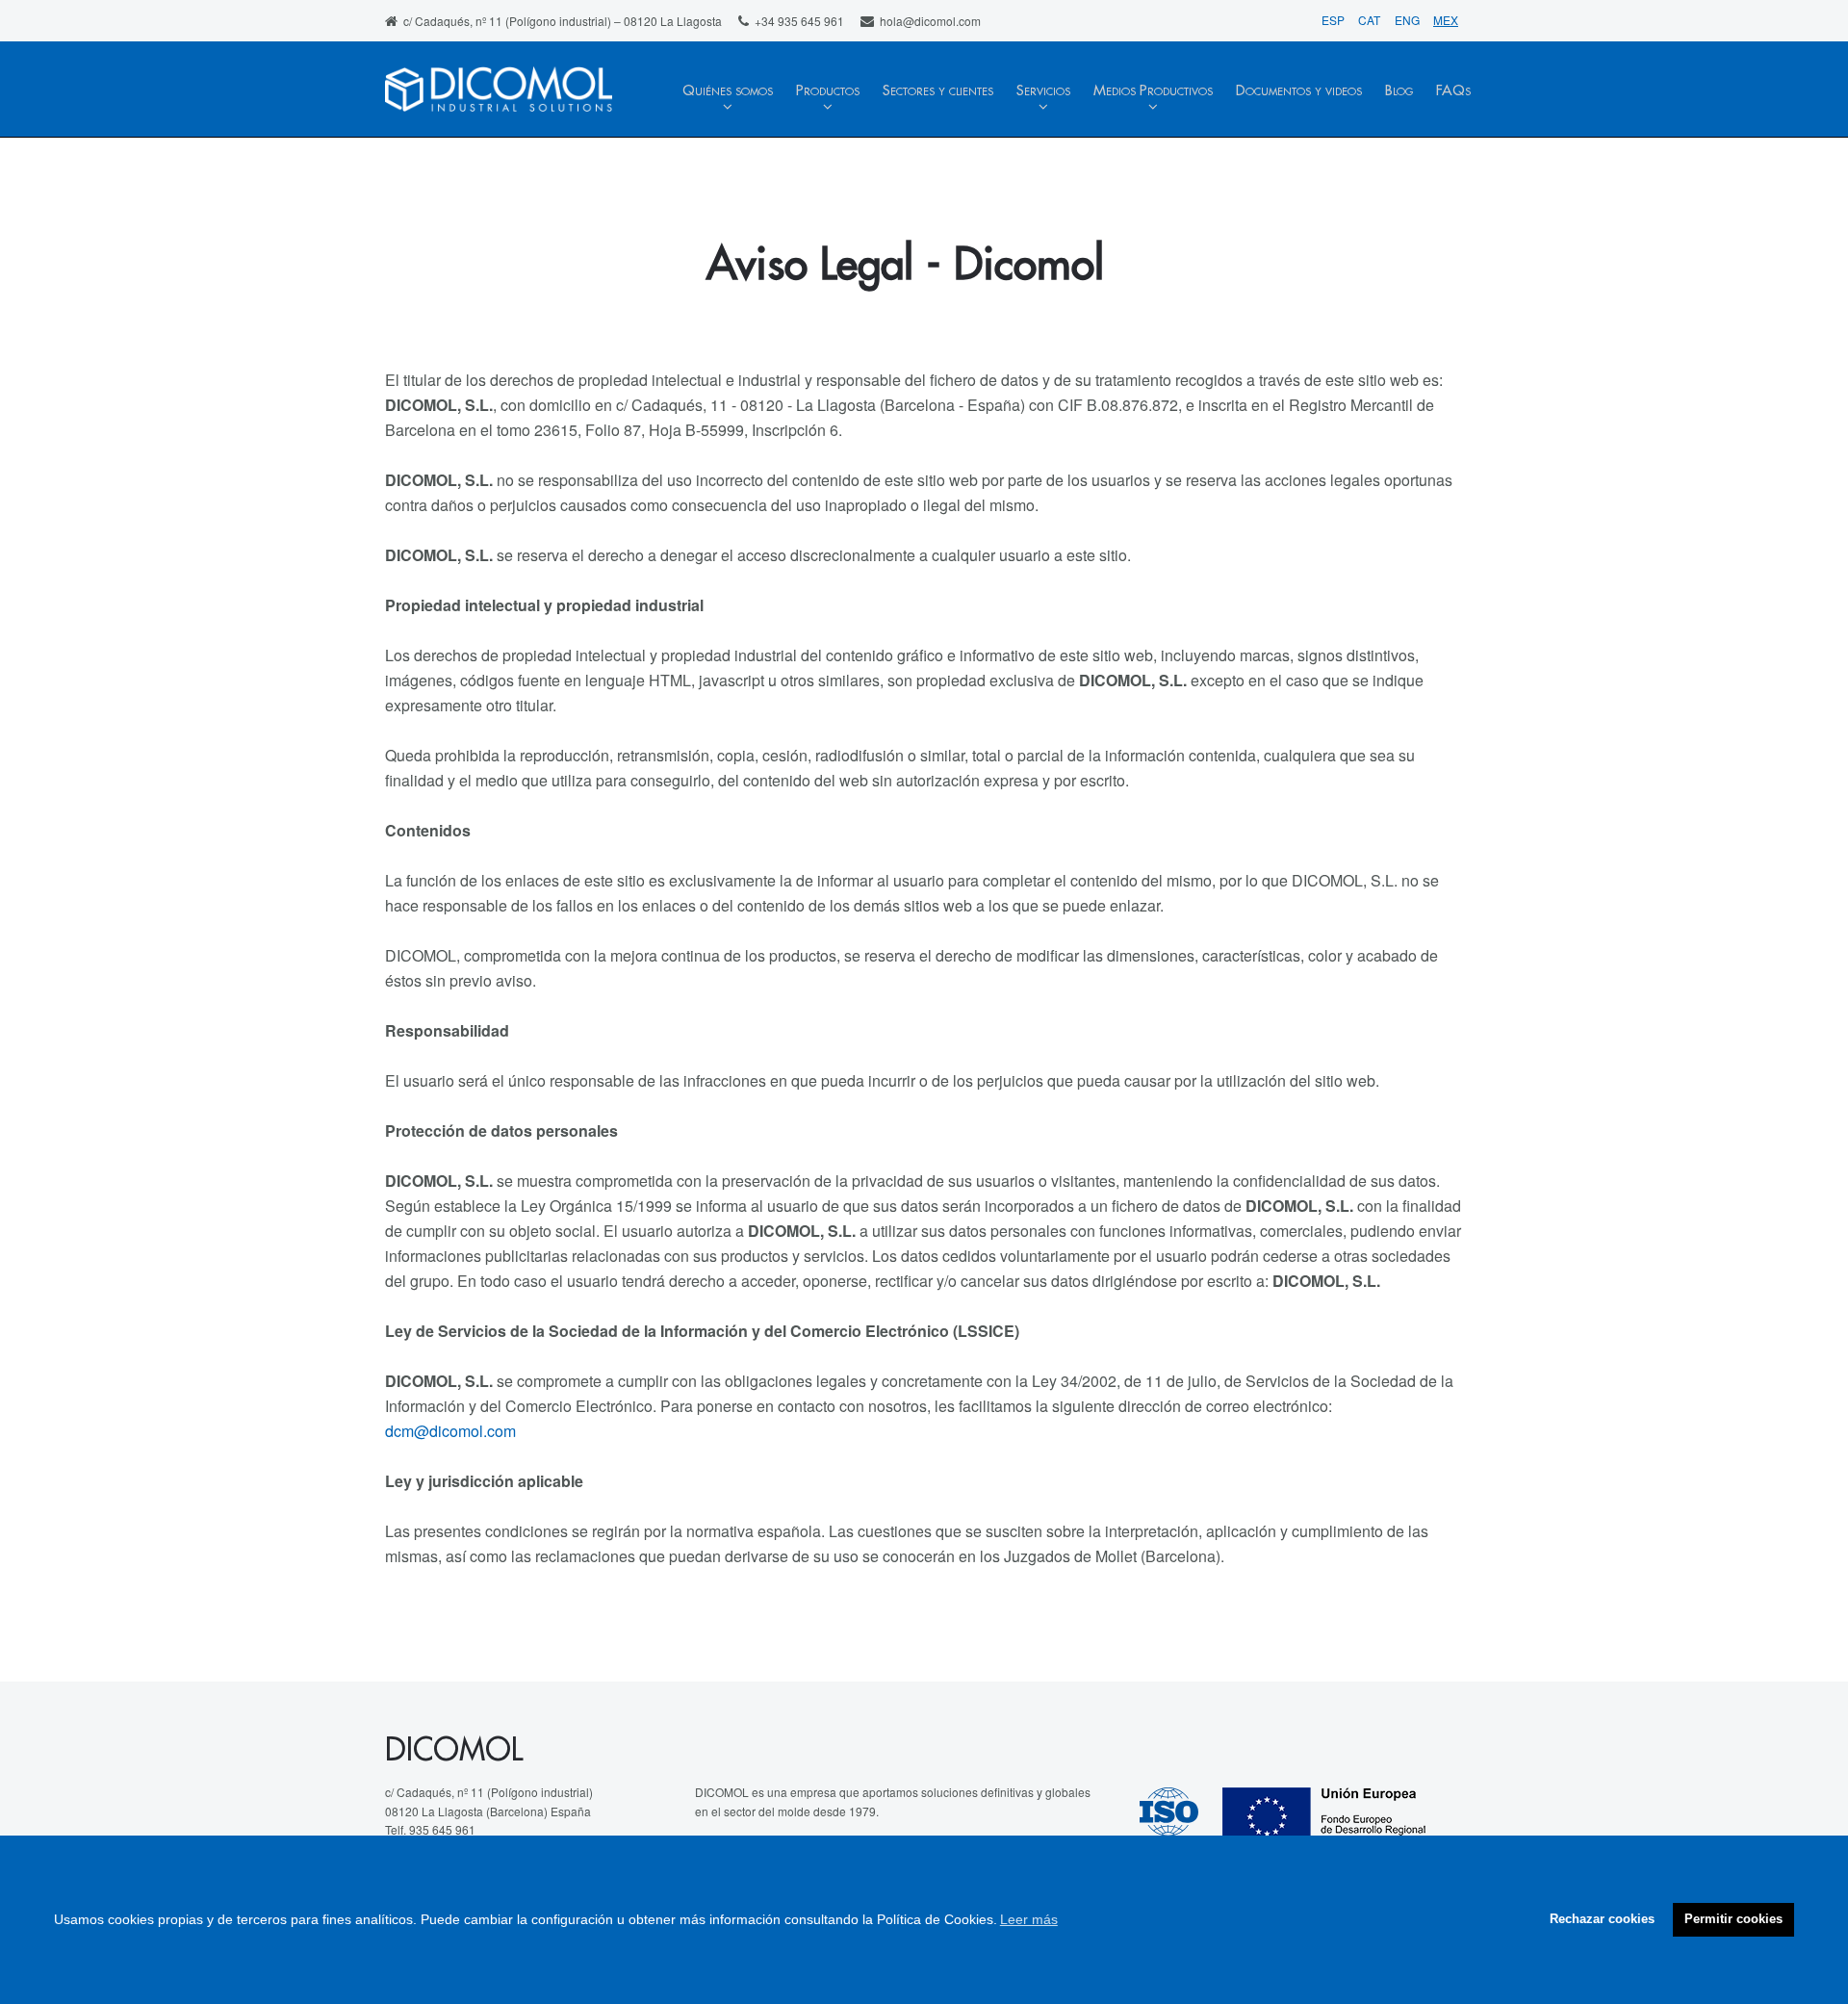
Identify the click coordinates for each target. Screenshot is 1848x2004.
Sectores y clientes (938, 91)
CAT (1371, 20)
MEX (1446, 20)
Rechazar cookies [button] (1602, 1919)
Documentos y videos (1299, 91)
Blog (1399, 91)
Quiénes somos (728, 91)
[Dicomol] (499, 91)
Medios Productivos (1153, 91)
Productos (828, 91)
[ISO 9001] (1181, 1815)
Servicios (1043, 91)
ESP (1335, 20)
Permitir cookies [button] (1733, 1919)
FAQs (1453, 91)
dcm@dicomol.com (450, 1431)
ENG (1409, 20)
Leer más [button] (1029, 1919)
